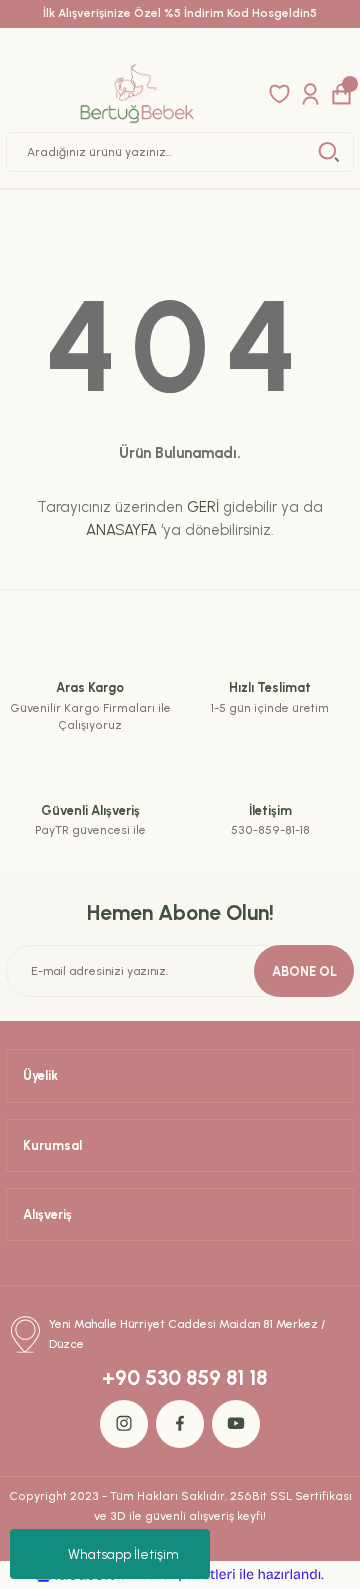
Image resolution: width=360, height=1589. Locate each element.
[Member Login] (310, 94)
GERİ (203, 507)
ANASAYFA (121, 530)
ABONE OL (304, 971)
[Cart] (341, 94)
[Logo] (136, 94)
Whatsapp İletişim (123, 1554)
